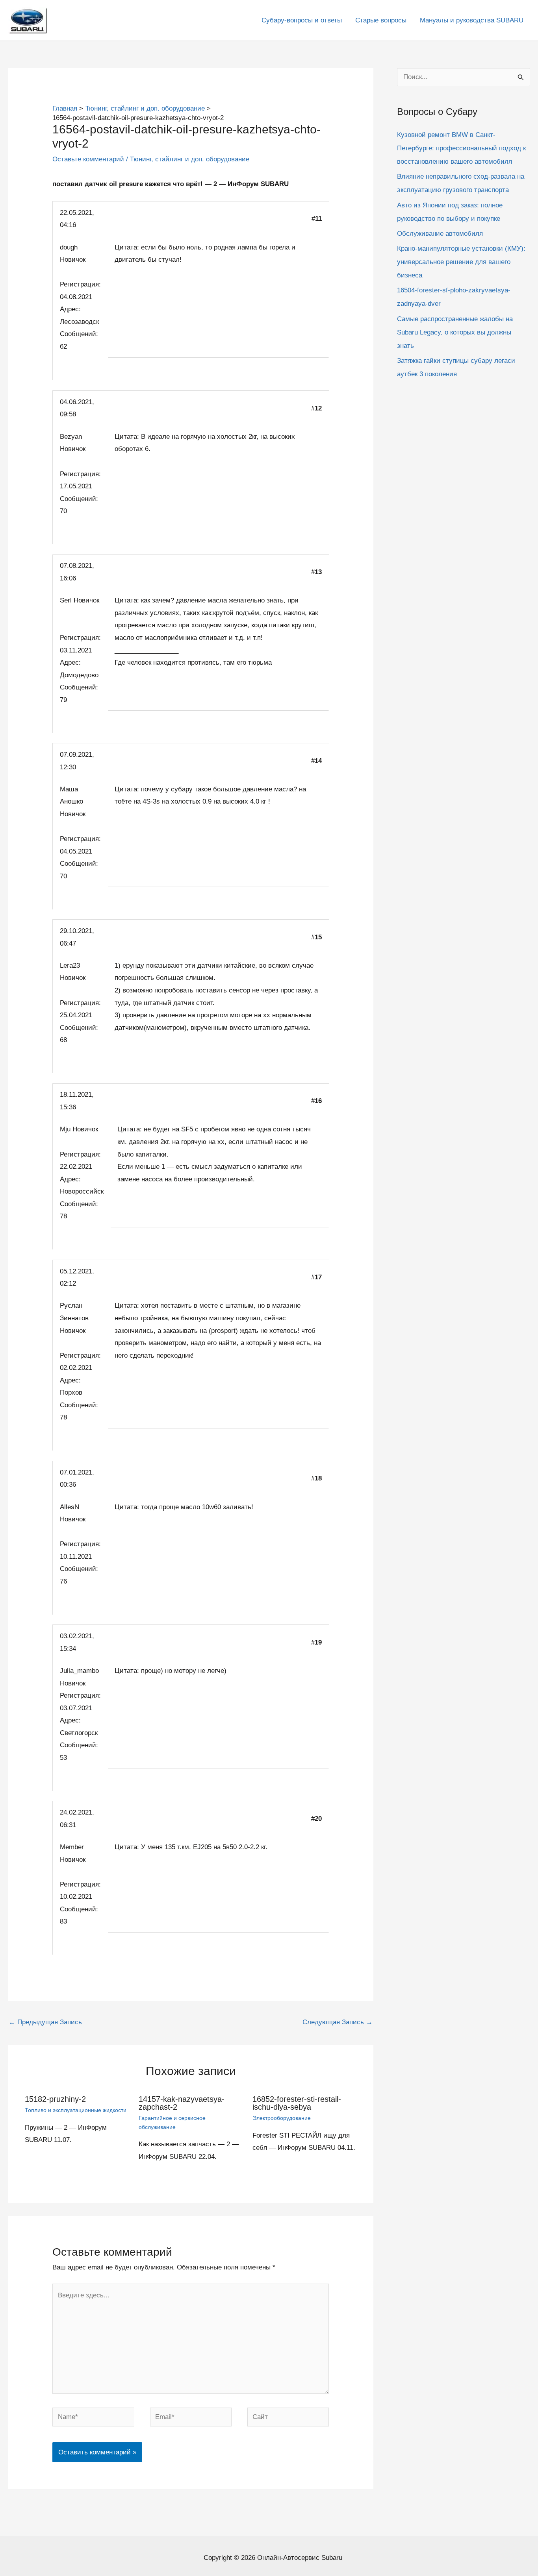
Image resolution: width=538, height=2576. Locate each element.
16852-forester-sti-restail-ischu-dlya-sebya (297, 2103)
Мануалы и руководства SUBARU (472, 20)
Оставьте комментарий (88, 159)
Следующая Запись (338, 2022)
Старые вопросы (381, 20)
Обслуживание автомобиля (440, 234)
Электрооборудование (282, 2118)
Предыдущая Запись (45, 2022)
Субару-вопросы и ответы (302, 20)
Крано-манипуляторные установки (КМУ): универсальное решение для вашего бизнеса (461, 262)
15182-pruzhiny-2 (55, 2099)
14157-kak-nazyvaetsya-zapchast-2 (182, 2103)
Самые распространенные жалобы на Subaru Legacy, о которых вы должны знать (455, 332)
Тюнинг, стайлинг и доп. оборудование (190, 159)
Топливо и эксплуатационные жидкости (76, 2110)
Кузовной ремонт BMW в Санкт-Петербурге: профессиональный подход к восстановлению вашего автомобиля (461, 149)
